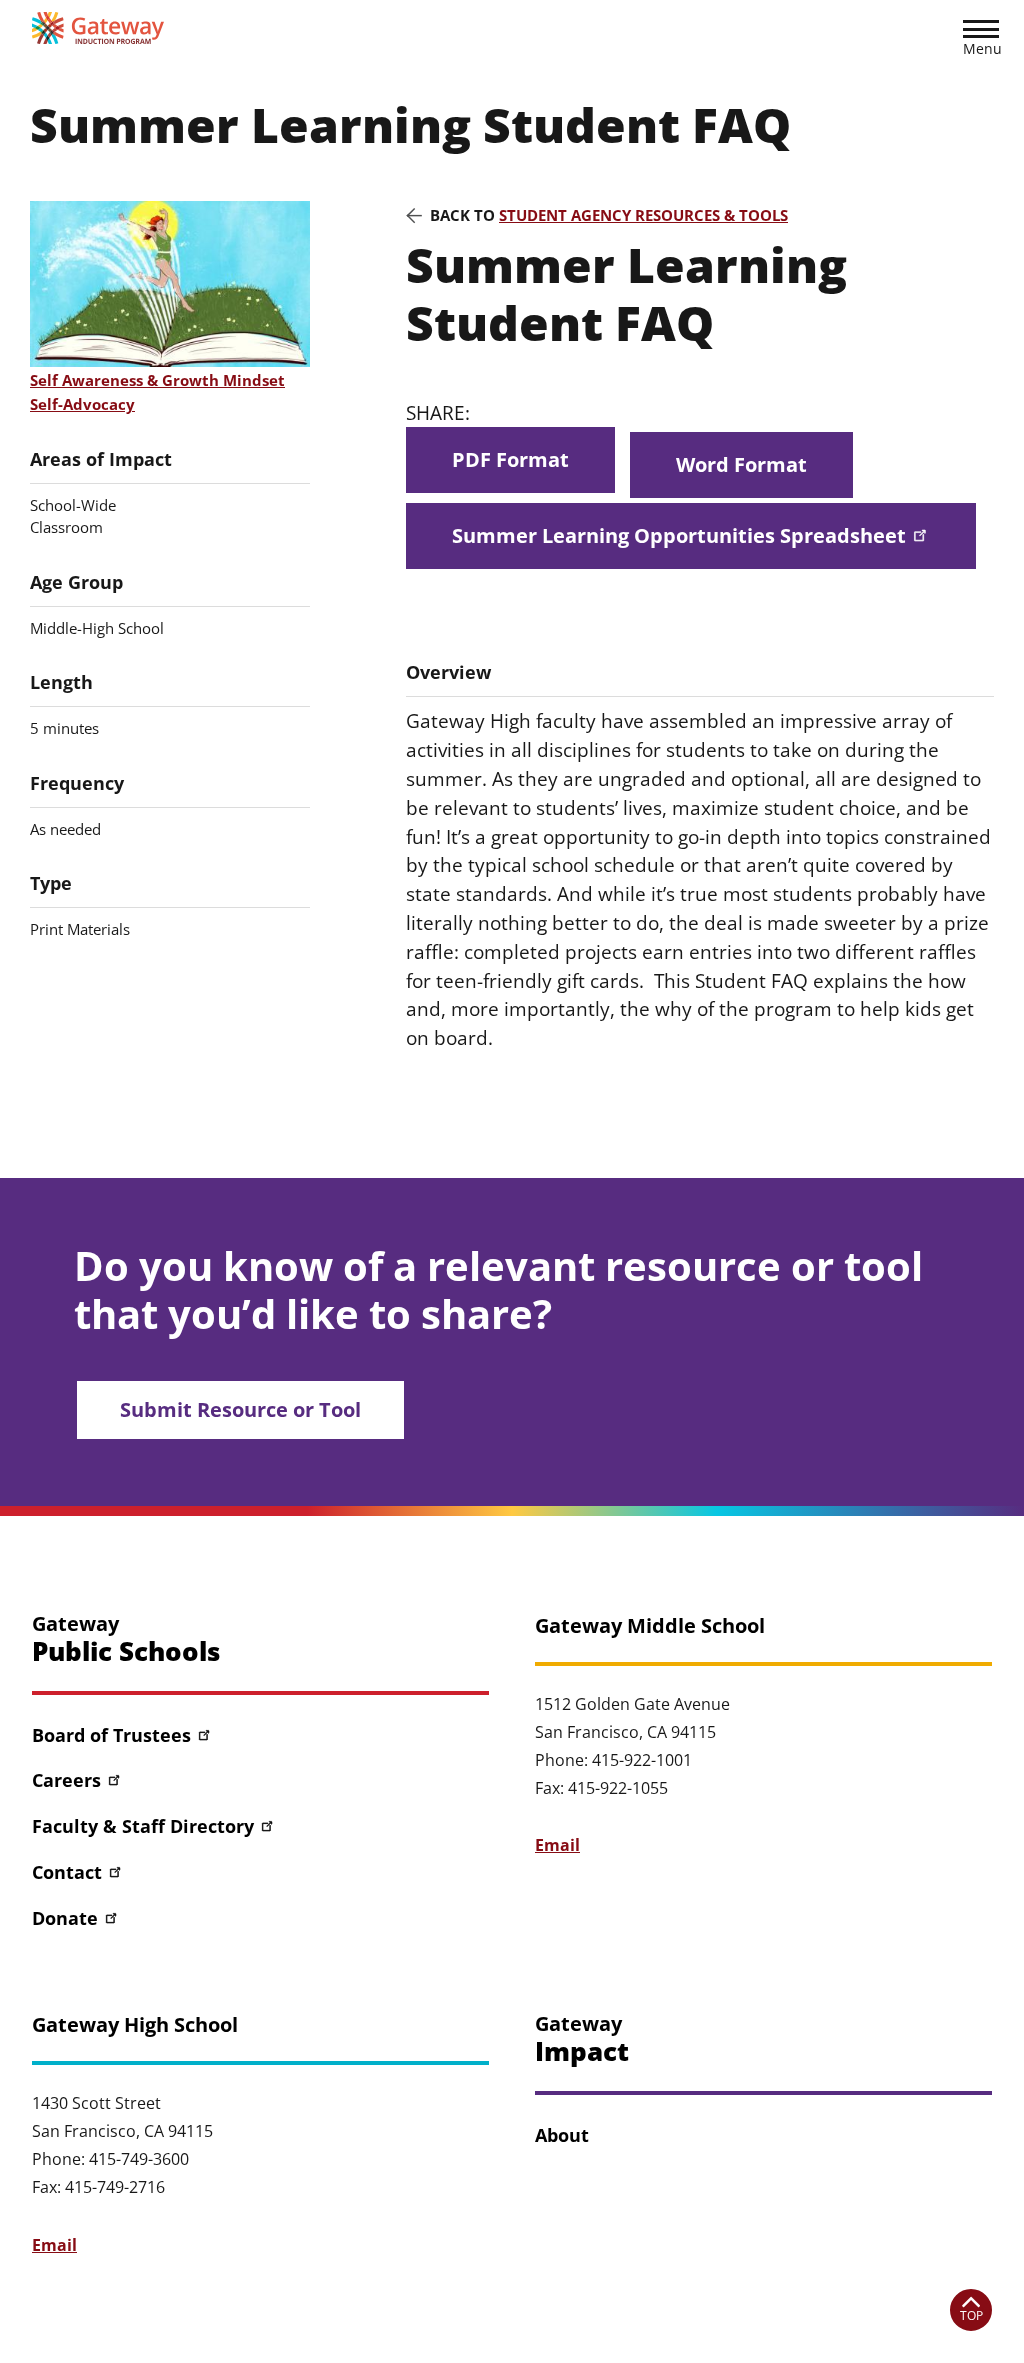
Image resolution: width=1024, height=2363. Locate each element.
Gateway (126, 1639)
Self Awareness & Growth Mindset (157, 380)
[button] (981, 41)
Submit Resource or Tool (240, 1409)
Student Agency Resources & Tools (643, 215)
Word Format (741, 464)
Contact (67, 1872)
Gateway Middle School (650, 1626)
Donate (65, 1918)
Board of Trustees (111, 1735)
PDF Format (510, 459)
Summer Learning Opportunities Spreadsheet (679, 535)
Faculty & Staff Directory (143, 1826)
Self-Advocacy (82, 404)
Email (557, 1845)
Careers (66, 1780)
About (562, 2135)
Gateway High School (135, 2025)
